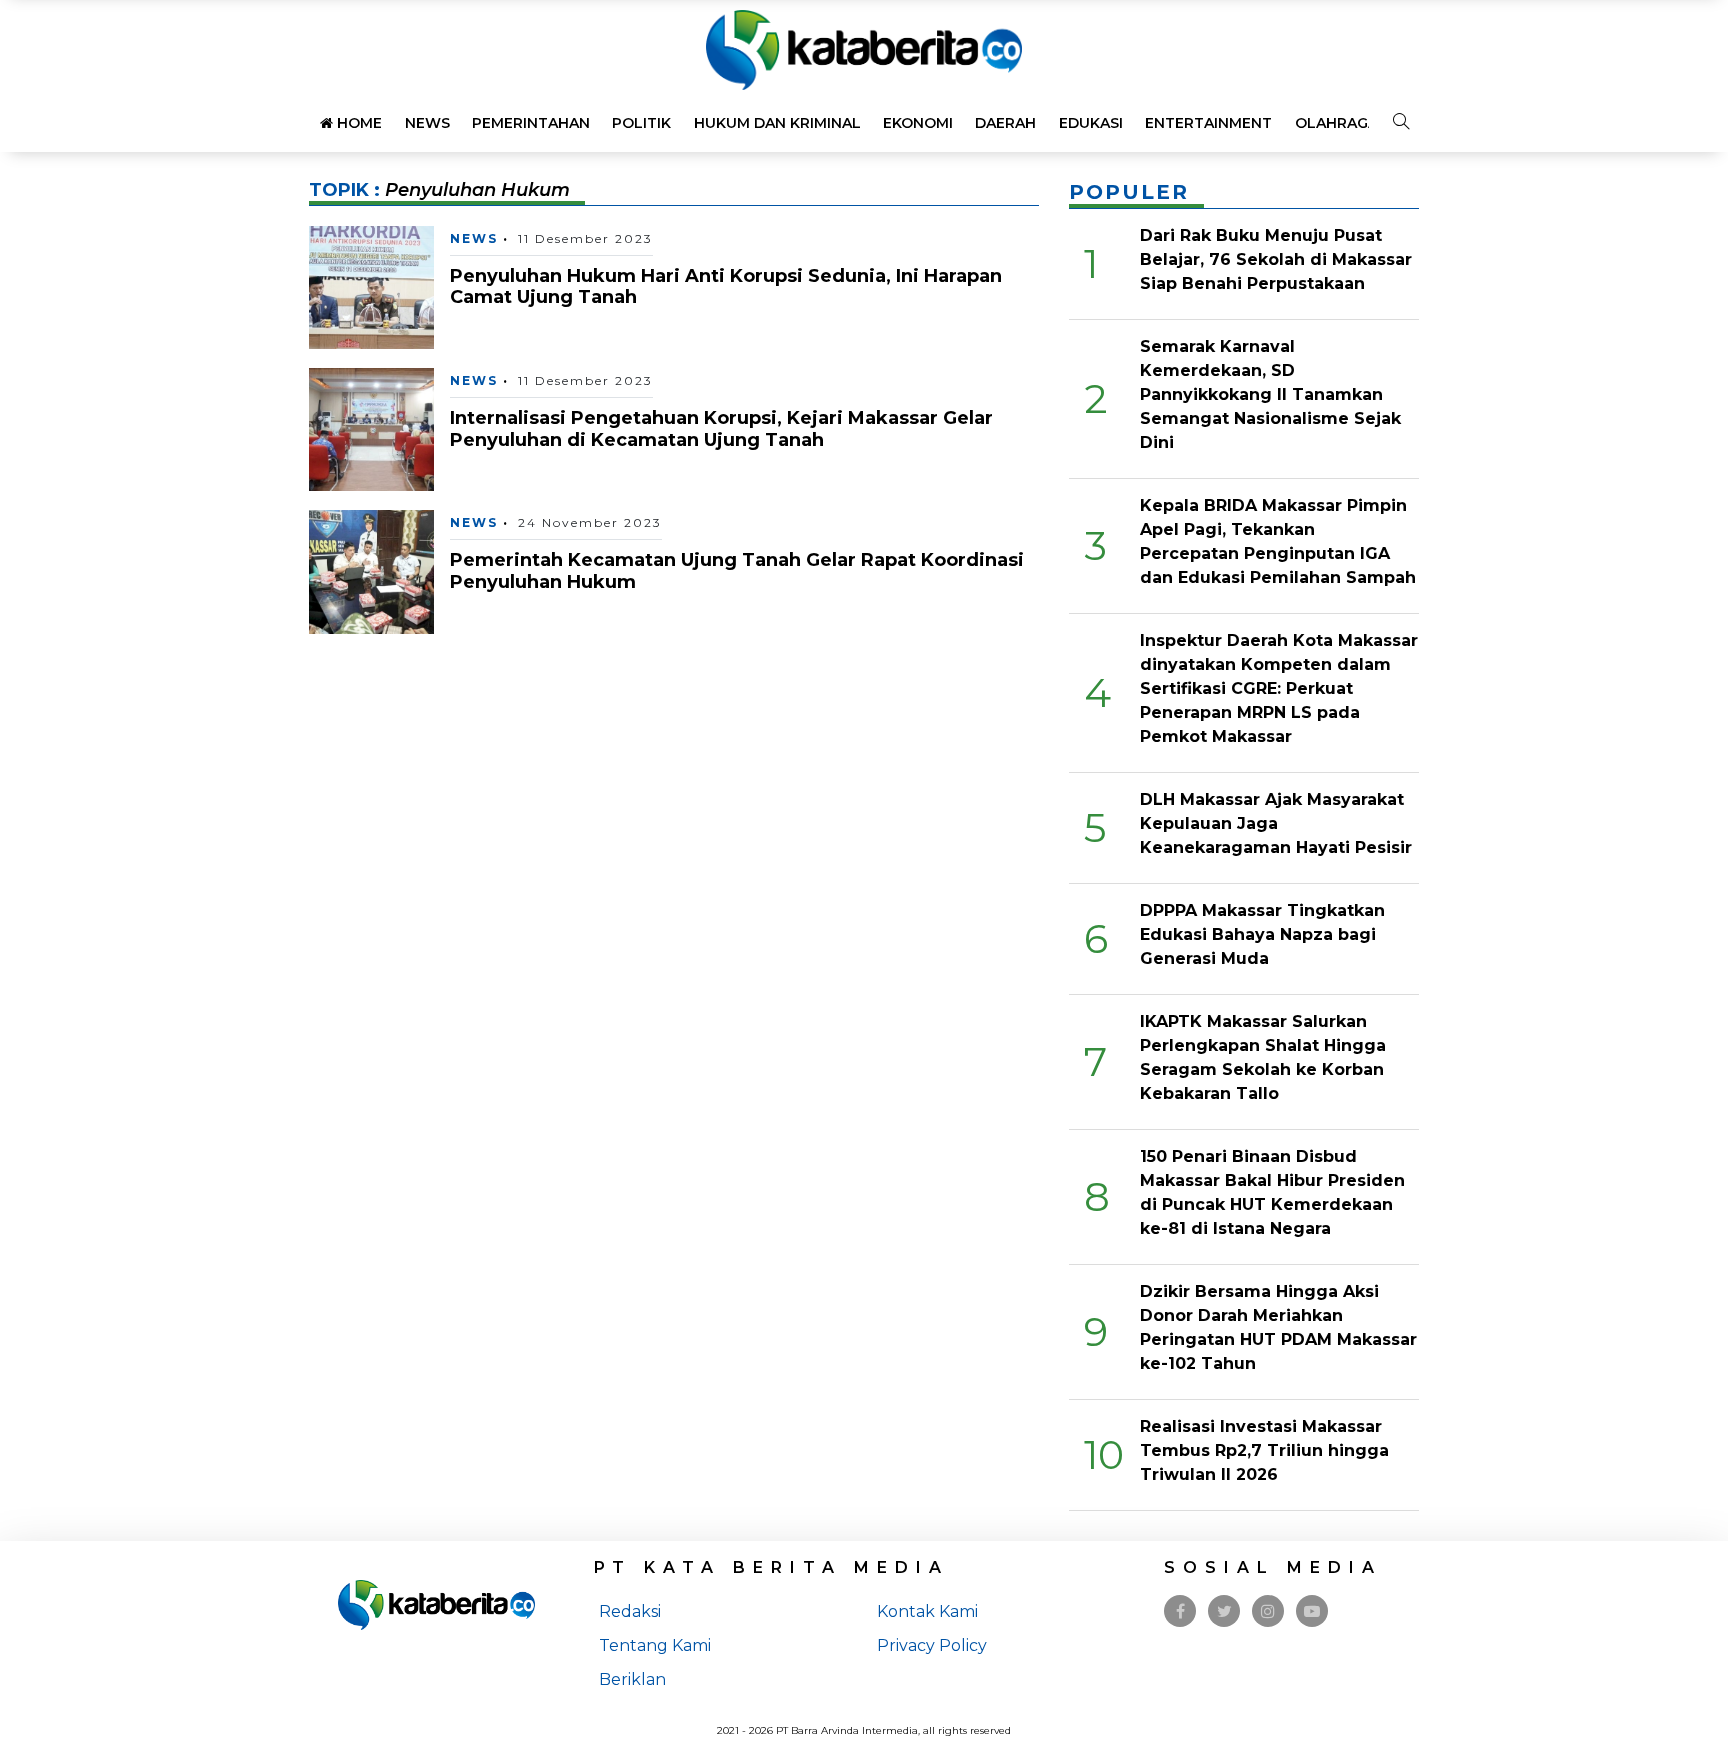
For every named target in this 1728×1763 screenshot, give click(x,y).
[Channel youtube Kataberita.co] (1312, 1611)
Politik (641, 123)
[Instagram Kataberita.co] (1268, 1611)
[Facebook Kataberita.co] (1180, 1611)
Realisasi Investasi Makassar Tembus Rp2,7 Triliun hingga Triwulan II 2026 (1264, 1450)
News (427, 123)
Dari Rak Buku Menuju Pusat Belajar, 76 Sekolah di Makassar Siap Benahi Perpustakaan (1276, 259)
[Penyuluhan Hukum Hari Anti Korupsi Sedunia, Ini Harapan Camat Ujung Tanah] (371, 285)
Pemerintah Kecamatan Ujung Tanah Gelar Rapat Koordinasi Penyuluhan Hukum (737, 571)
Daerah (1005, 123)
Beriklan (632, 1679)
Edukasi (1091, 123)
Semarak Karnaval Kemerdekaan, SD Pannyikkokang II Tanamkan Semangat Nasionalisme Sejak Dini (1270, 394)
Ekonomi (918, 123)
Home (357, 123)
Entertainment (1208, 123)
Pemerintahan (531, 123)
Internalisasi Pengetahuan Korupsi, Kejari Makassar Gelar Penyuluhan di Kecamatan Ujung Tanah (721, 429)
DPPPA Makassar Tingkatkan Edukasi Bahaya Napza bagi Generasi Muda (1262, 934)
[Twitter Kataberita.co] (1224, 1611)
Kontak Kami (927, 1611)
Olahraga (1336, 123)
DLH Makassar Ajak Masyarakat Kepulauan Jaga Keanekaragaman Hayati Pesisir (1276, 823)
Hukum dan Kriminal (777, 123)
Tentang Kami (655, 1645)
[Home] (864, 48)
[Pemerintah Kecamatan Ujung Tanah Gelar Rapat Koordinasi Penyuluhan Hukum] (371, 570)
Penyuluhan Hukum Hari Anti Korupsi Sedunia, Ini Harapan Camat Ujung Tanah (726, 287)
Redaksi (630, 1611)
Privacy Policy (932, 1645)
